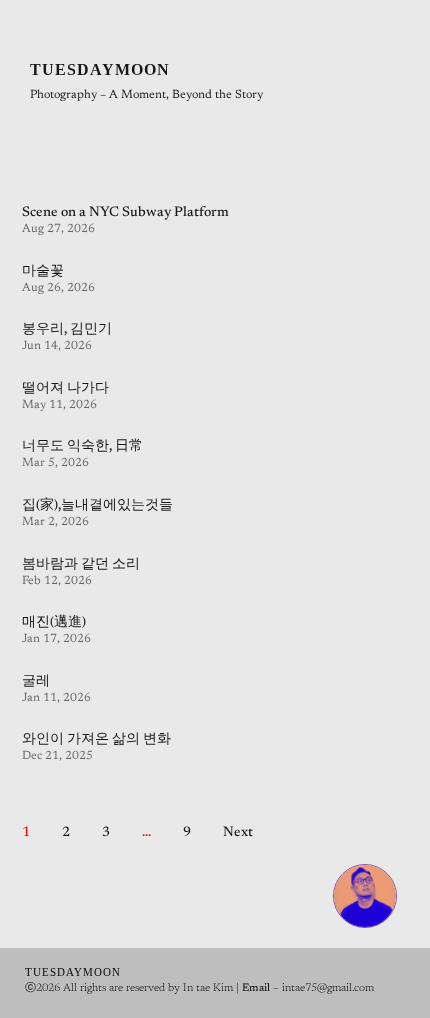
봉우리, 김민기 (67, 330)
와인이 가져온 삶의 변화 (96, 740)
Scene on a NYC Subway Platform (125, 213)
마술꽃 (43, 272)
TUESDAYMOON (100, 69)
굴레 (36, 682)
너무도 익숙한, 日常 (82, 447)
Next (238, 833)
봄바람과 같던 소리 (81, 565)
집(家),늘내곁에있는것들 (97, 506)
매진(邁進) (54, 623)
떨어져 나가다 (65, 389)
